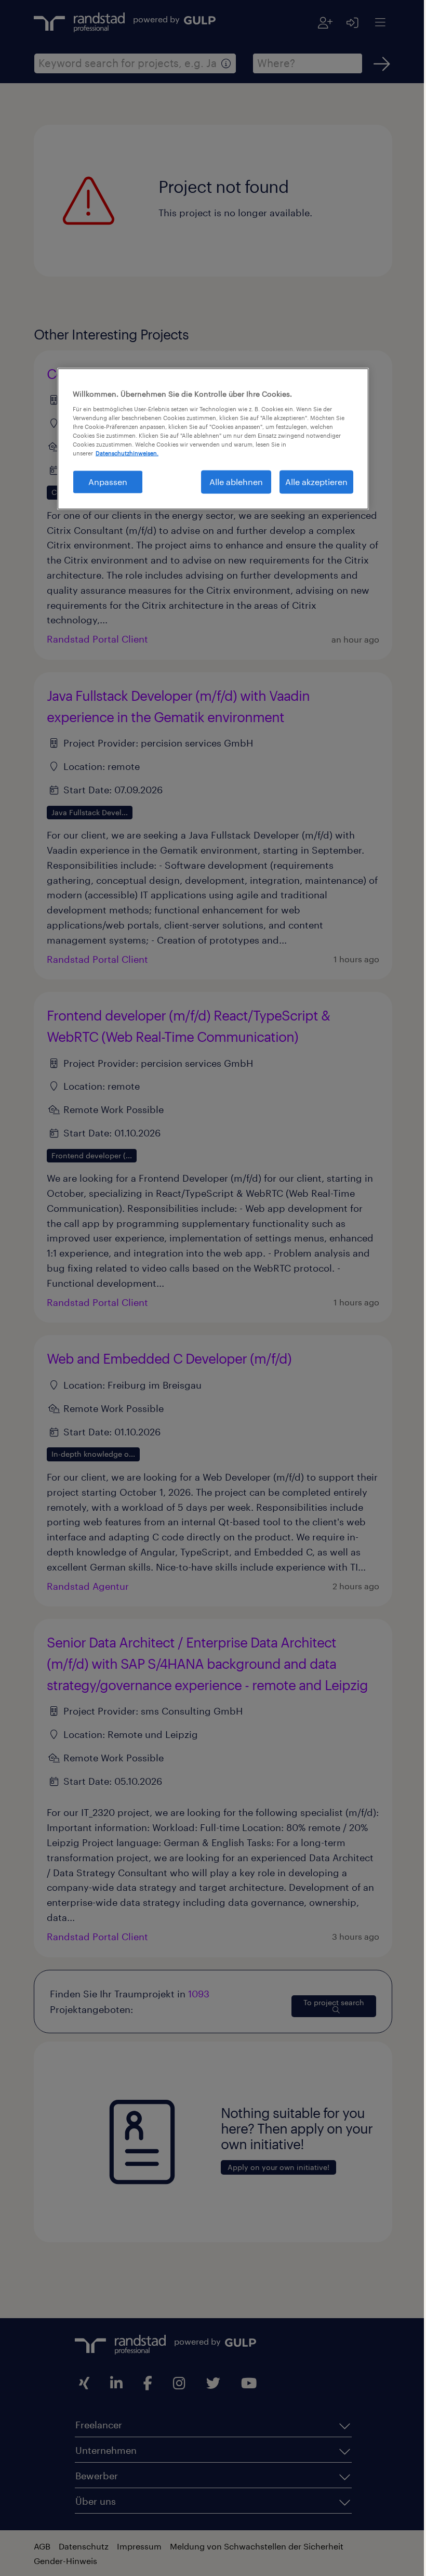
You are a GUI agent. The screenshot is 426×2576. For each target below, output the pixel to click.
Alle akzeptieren (313, 482)
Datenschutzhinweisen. (123, 453)
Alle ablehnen (232, 482)
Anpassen (104, 482)
